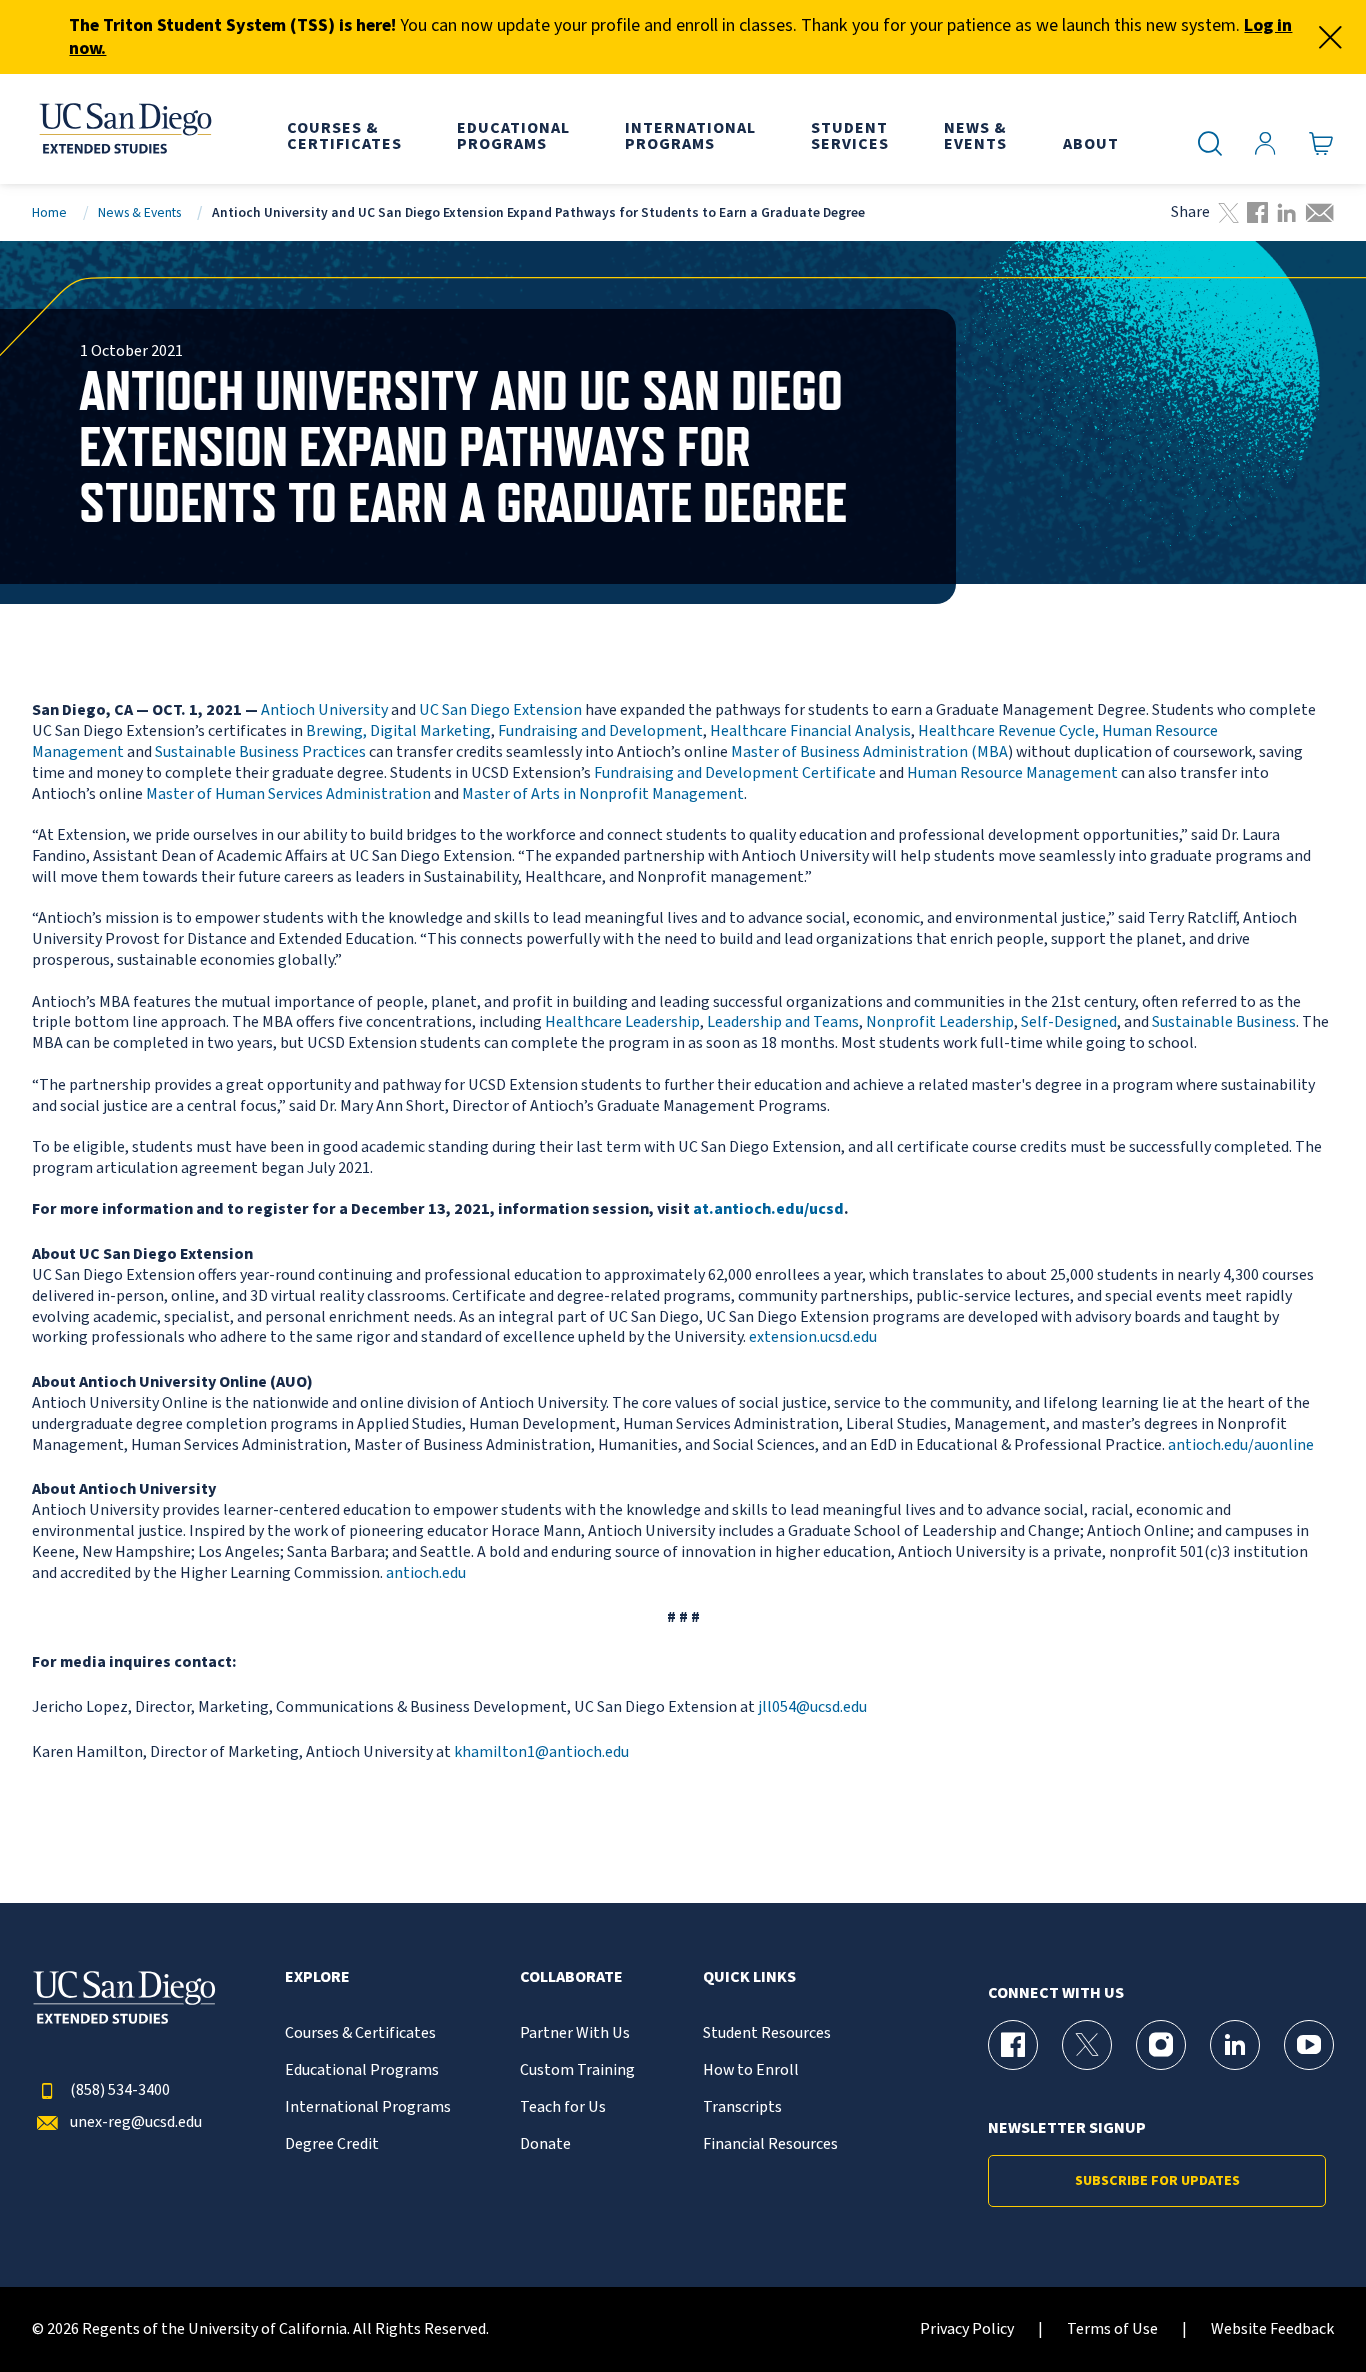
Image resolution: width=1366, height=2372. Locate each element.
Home (49, 212)
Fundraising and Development (600, 731)
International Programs (368, 2107)
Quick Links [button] (749, 1977)
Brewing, (336, 731)
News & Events (139, 212)
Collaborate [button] (571, 1977)
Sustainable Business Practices (260, 752)
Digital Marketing (430, 731)
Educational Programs (362, 2070)
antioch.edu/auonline (1241, 1445)
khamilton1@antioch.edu (541, 1752)
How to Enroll (751, 2070)
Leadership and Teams (783, 1022)
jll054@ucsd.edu (812, 1707)
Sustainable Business (1224, 1022)
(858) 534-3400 (120, 2090)
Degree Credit (332, 2144)
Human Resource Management (1012, 773)
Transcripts (742, 2107)
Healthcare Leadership (622, 1022)
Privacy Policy (967, 2329)
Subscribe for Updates (1157, 2181)
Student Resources (767, 2033)
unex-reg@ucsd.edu (136, 2122)
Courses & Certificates (360, 2033)
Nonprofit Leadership (940, 1022)
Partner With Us (575, 2033)
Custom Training (577, 2070)
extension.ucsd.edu (813, 1337)
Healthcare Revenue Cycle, (1008, 731)
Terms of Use (1112, 2329)
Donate (545, 2144)
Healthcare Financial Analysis (810, 731)
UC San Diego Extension (500, 710)
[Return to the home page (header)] (124, 129)
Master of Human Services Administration (288, 794)
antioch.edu (426, 1573)
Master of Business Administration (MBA (869, 752)
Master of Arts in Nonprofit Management (603, 794)
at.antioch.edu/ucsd (768, 1209)
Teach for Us (563, 2107)
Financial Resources (770, 2144)
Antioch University (324, 710)
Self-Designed (1069, 1022)
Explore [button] (317, 1977)
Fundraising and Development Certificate (735, 773)
